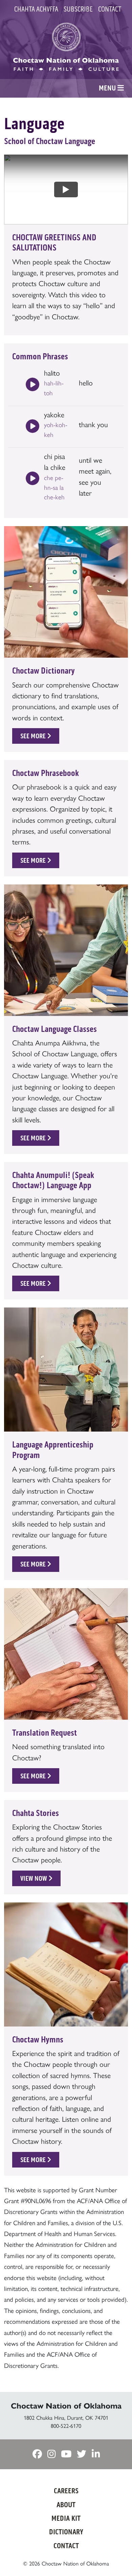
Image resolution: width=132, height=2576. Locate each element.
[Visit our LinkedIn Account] (96, 2454)
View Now (34, 1878)
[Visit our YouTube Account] (66, 2454)
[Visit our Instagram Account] (51, 2454)
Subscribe (78, 9)
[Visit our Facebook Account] (37, 2454)
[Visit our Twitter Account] (82, 2454)
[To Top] (117, 2557)
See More (34, 736)
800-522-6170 (66, 2426)
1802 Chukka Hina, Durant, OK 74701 (66, 2418)
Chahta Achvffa (36, 9)
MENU (108, 88)
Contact (110, 9)
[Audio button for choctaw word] (32, 385)
